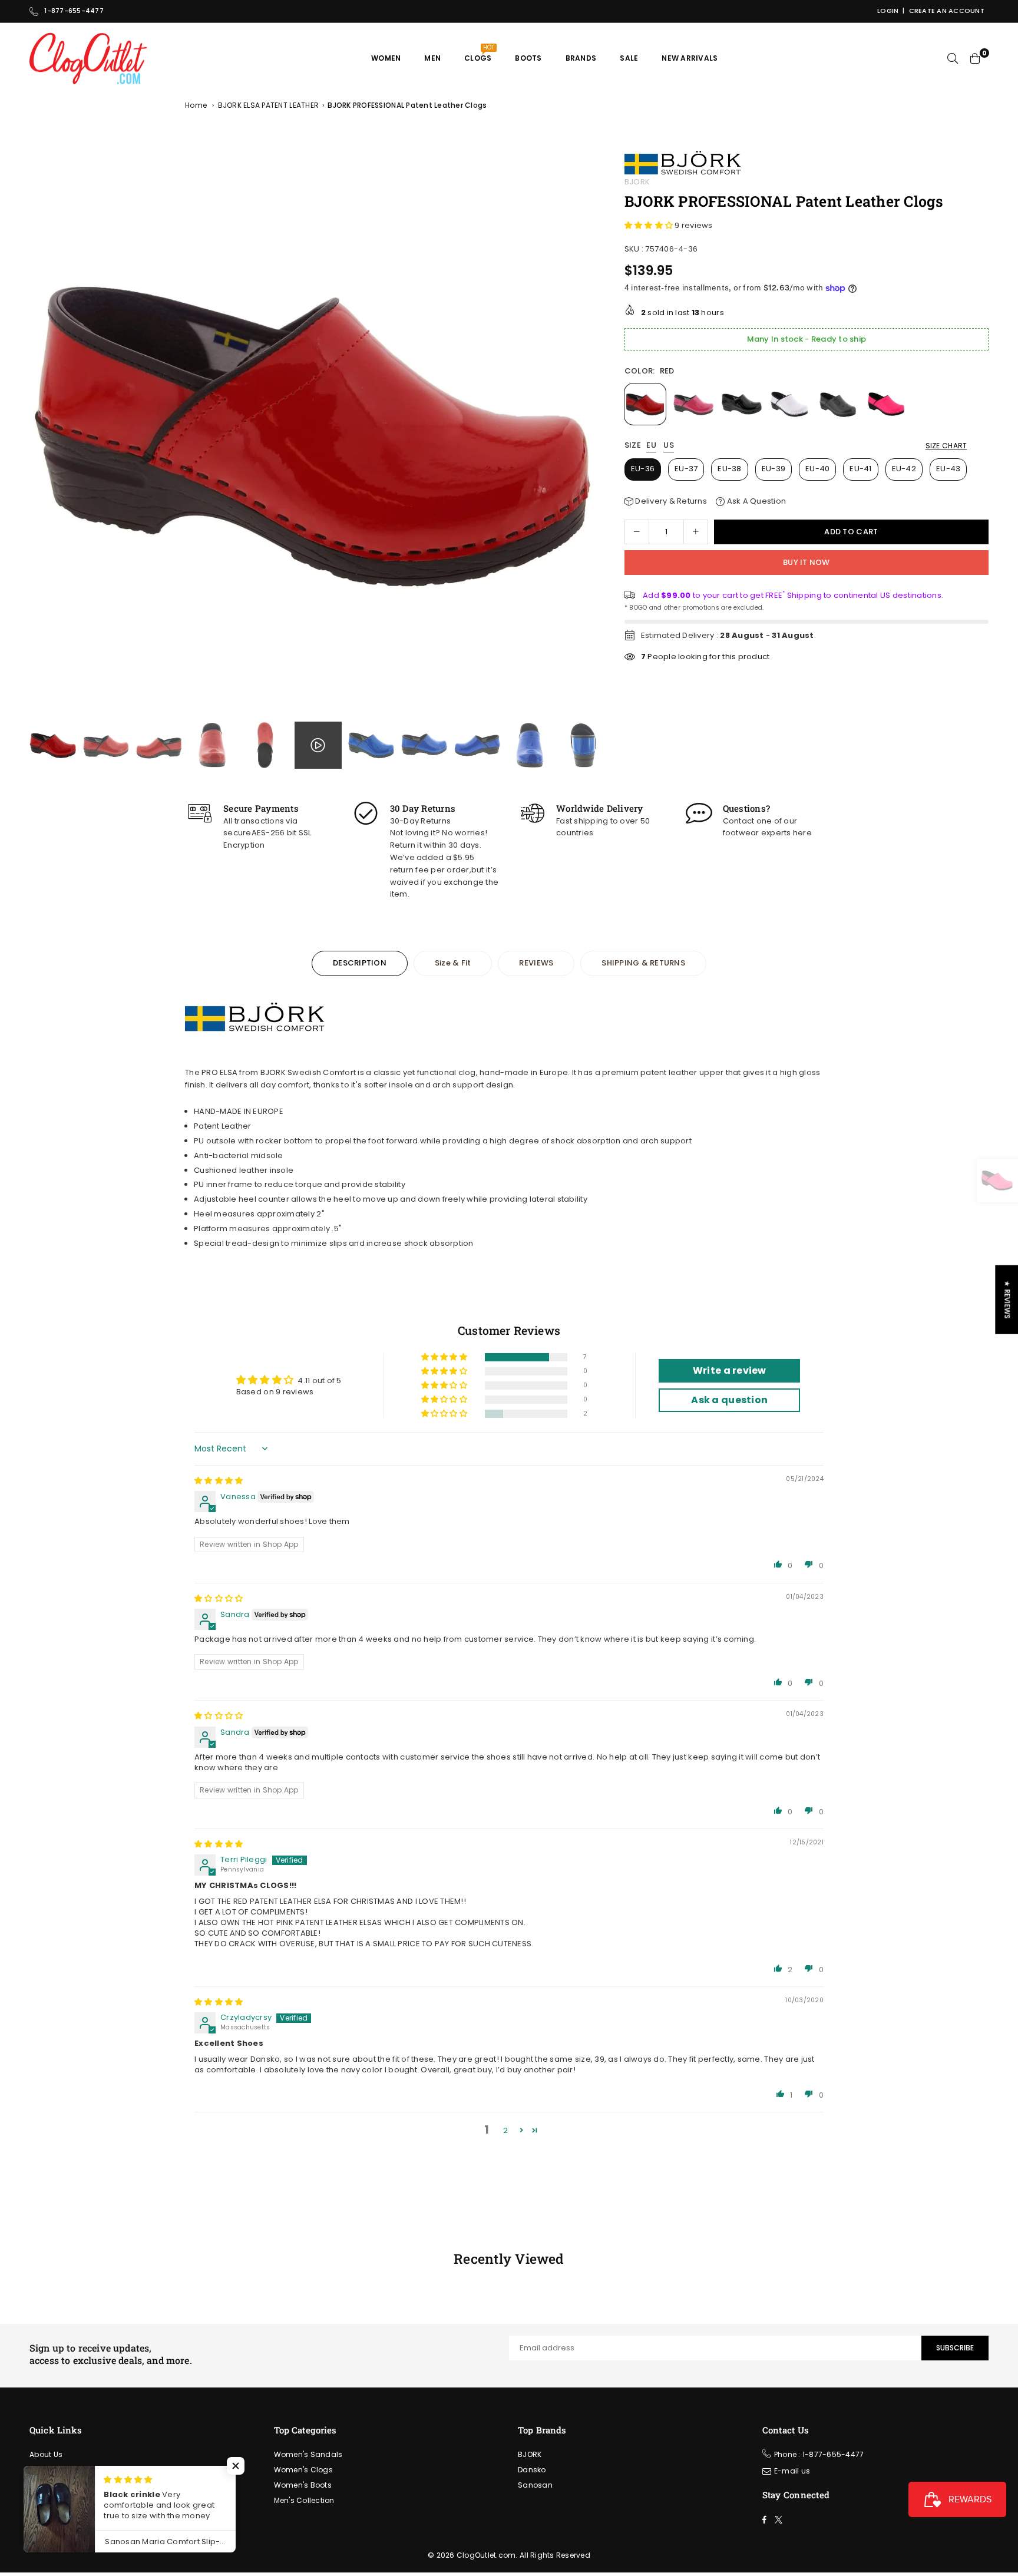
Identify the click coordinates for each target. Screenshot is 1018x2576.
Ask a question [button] (729, 1400)
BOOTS (528, 58)
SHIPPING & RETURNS (643, 963)
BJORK (637, 182)
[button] (585, 434)
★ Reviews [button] (1007, 1299)
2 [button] (505, 2130)
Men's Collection (304, 2500)
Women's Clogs (303, 2470)
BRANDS (581, 58)
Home (196, 105)
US (669, 446)
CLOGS (479, 53)
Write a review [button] (730, 1370)
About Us (46, 2454)
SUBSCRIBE (955, 2348)
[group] (314, 431)
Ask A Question (755, 501)
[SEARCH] (953, 58)
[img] (219, 1481)
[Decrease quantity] (637, 532)
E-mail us (792, 2471)
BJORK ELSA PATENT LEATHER (269, 105)
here (802, 833)
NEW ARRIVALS (690, 58)
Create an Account (947, 11)
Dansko (532, 2470)
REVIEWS (536, 963)
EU (651, 446)
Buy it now (807, 562)
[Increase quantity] (696, 532)
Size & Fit (453, 963)
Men (432, 58)
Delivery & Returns (670, 501)
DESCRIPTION (360, 963)
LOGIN (888, 11)
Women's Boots (303, 2485)
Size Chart (946, 446)
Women (386, 58)
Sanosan (535, 2485)
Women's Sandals (308, 2454)
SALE (629, 58)
